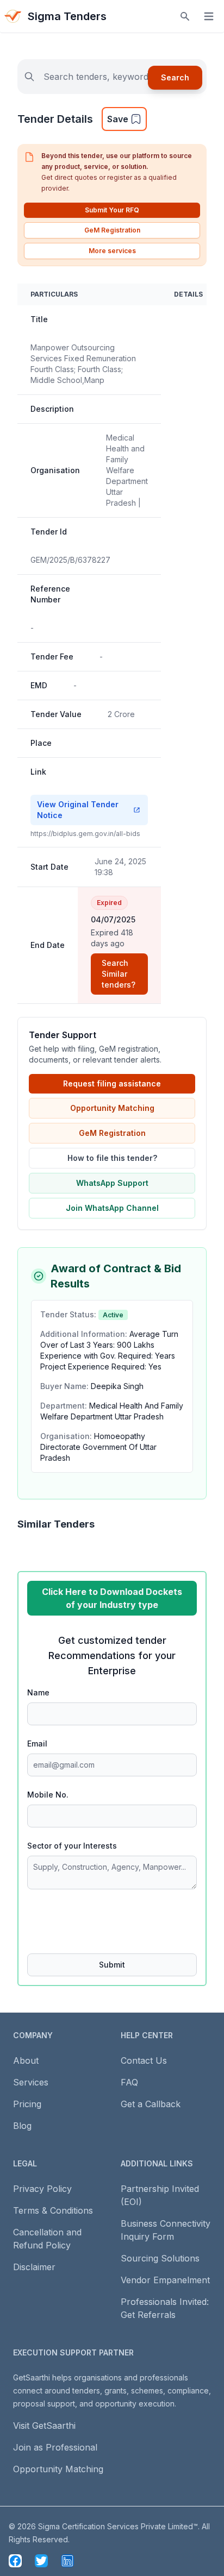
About (26, 2060)
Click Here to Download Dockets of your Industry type (112, 1598)
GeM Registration (112, 230)
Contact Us (144, 2060)
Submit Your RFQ (112, 210)
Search (175, 77)
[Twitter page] (41, 2561)
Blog (22, 2126)
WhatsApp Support (112, 1183)
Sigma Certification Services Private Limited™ (118, 2526)
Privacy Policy (42, 2189)
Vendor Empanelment (165, 2280)
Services (31, 2082)
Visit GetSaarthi (44, 2426)
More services (112, 251)
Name (38, 1692)
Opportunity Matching (112, 1108)
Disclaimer (34, 2267)
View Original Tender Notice (78, 810)
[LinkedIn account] (67, 2561)
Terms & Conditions (53, 2210)
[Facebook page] (15, 2561)
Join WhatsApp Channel (112, 1208)
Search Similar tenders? (119, 974)
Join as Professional (55, 2447)
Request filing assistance (112, 1083)
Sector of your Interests (72, 1846)
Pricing (27, 2104)
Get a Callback (151, 2104)
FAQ (129, 2082)
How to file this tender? (112, 1158)
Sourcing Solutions (160, 2258)
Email (37, 1743)
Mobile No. (48, 1795)
